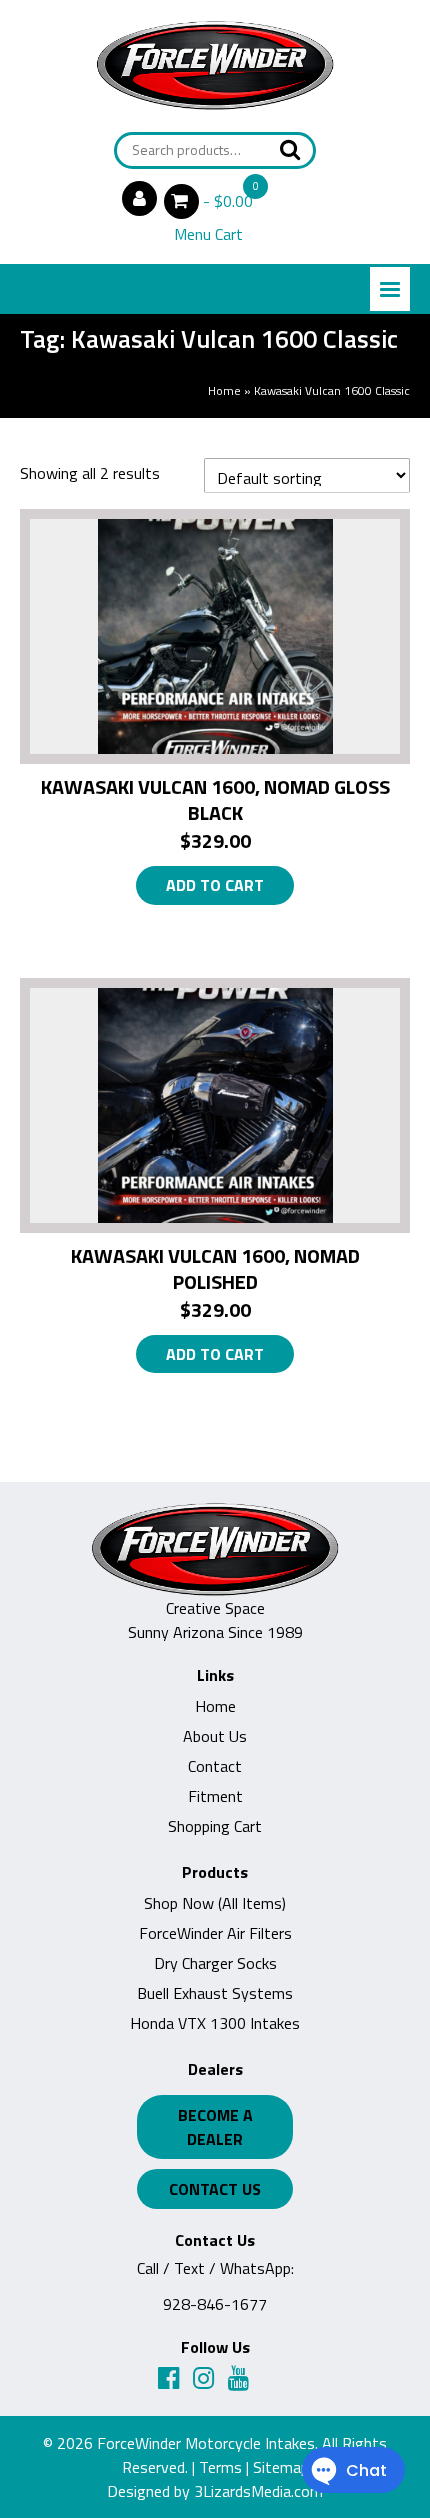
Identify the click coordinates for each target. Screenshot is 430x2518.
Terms (220, 2467)
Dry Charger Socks (215, 1963)
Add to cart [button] (215, 885)
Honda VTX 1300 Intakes (215, 2023)
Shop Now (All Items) (215, 1903)
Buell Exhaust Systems (215, 1993)
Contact (215, 1766)
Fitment (215, 1796)
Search (284, 149)
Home (224, 390)
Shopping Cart (215, 1826)
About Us (215, 1736)
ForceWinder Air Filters (215, 1933)
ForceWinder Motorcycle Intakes (206, 2443)
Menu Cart (208, 234)
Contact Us (215, 2189)
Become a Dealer (215, 2127)
